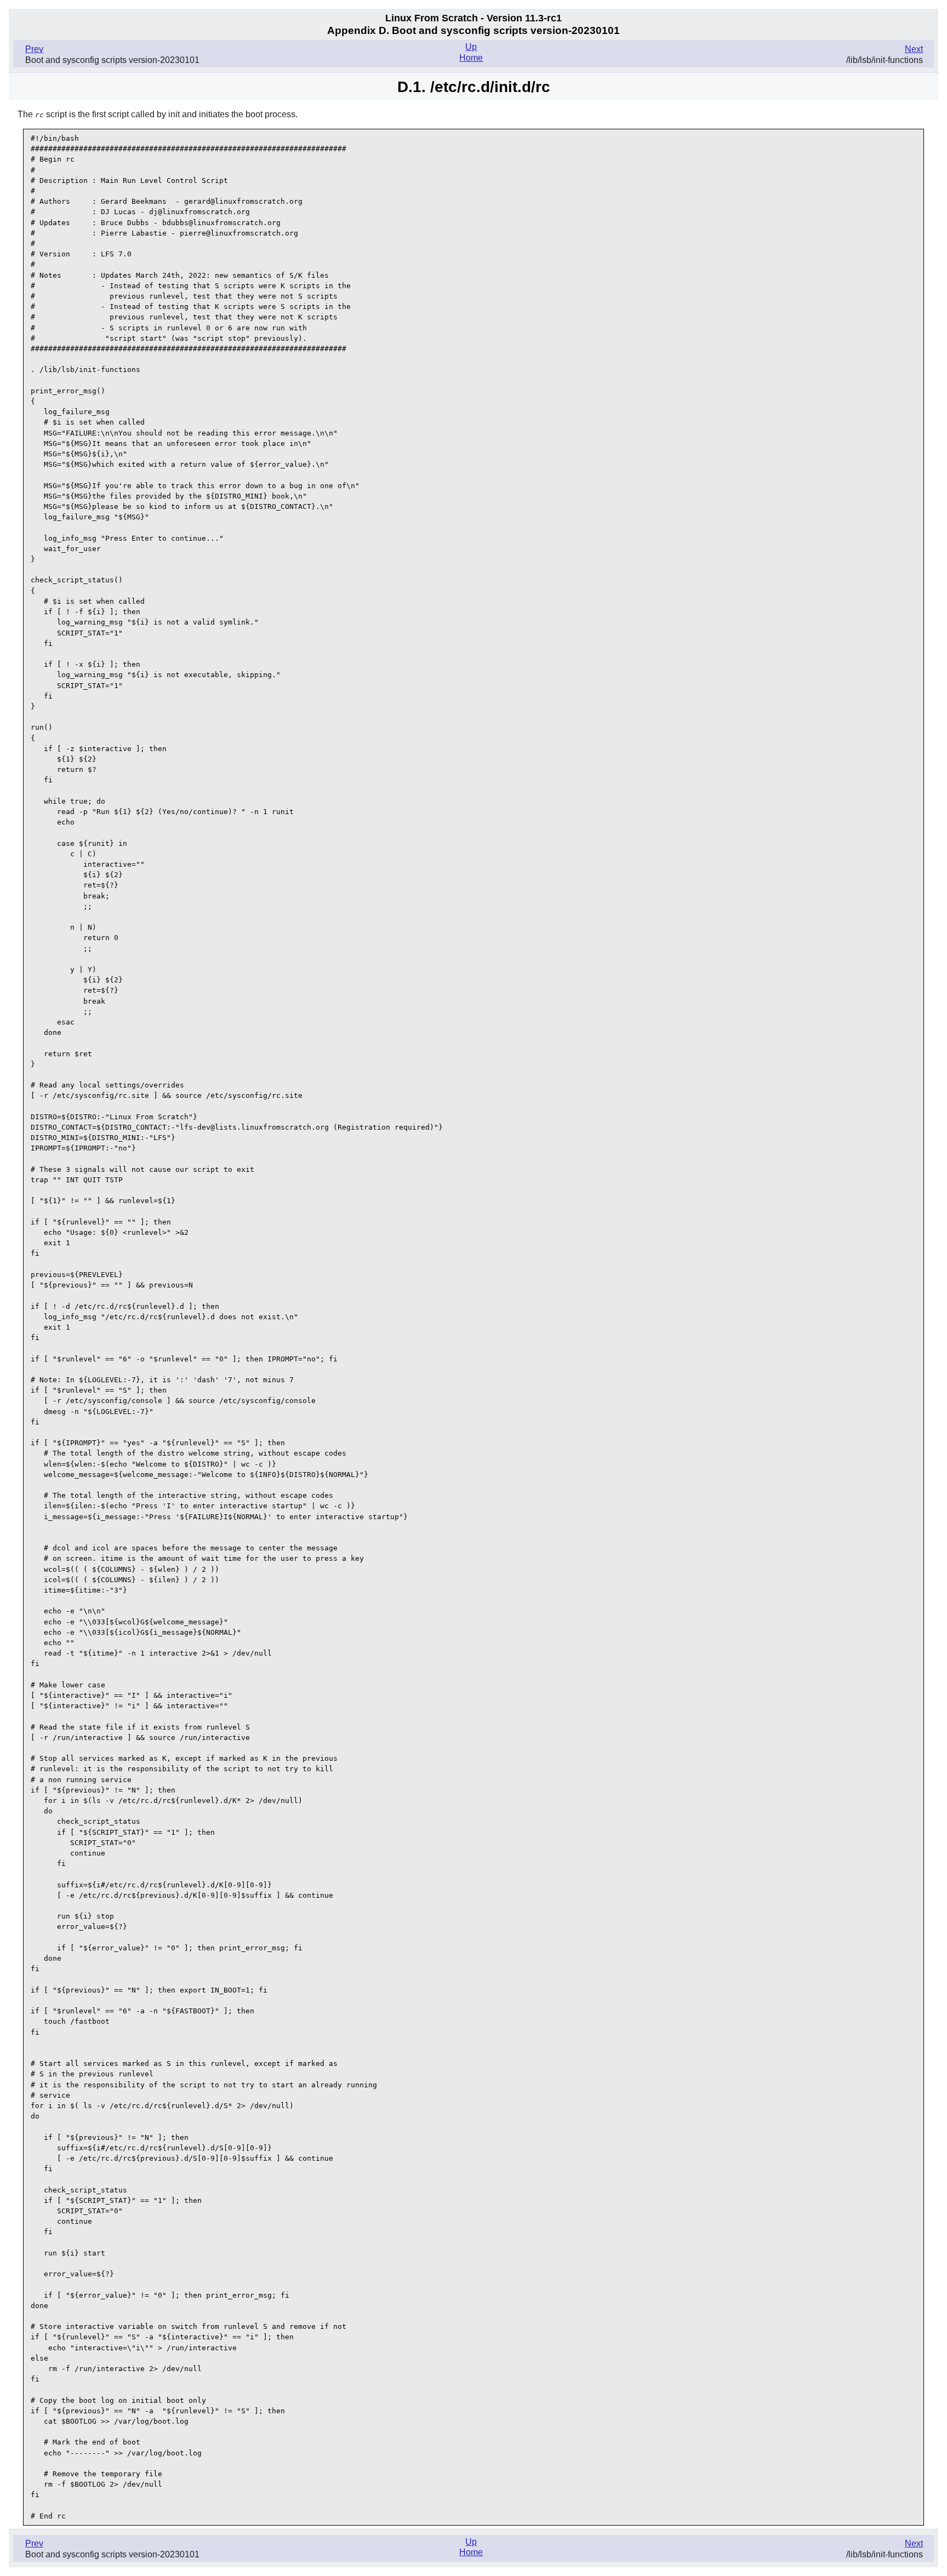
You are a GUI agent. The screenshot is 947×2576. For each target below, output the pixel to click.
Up (471, 47)
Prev (34, 49)
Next (914, 49)
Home (471, 58)
